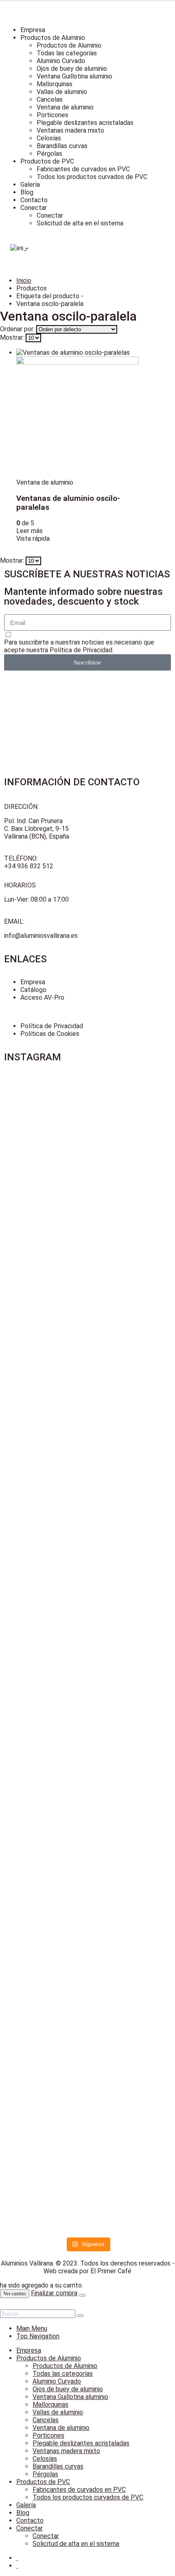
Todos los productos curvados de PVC (92, 177)
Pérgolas (49, 154)
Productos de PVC (47, 161)
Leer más (30, 531)
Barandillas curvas (62, 146)
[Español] (17, 248)
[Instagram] (14, 748)
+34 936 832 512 (29, 866)
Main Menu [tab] (32, 2328)
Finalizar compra (54, 2293)
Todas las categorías (67, 53)
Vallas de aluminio (62, 92)
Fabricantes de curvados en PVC (83, 169)
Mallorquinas (55, 84)
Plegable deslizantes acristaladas (85, 123)
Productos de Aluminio (53, 38)
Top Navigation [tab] (38, 2336)
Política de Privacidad (81, 650)
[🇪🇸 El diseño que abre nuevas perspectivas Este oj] (45, 1952)
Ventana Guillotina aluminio (74, 76)
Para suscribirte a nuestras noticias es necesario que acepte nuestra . (79, 646)
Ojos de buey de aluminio (72, 69)
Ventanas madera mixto (70, 130)
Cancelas (50, 99)
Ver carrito (15, 2293)
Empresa (33, 30)
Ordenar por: (18, 329)
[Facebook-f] (14, 689)
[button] (5, 2306)
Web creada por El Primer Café (87, 2271)
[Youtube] (14, 719)
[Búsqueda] (80, 2316)
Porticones (52, 115)
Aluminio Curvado (61, 61)
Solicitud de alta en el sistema (80, 223)
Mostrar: (13, 338)
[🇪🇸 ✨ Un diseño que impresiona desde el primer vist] (130, 1372)
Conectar (34, 208)
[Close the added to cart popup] (82, 2295)
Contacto (34, 200)
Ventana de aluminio (65, 107)
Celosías (49, 138)
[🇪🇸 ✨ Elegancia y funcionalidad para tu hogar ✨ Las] (45, 1307)
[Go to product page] (77, 414)
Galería (30, 185)
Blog (27, 192)
